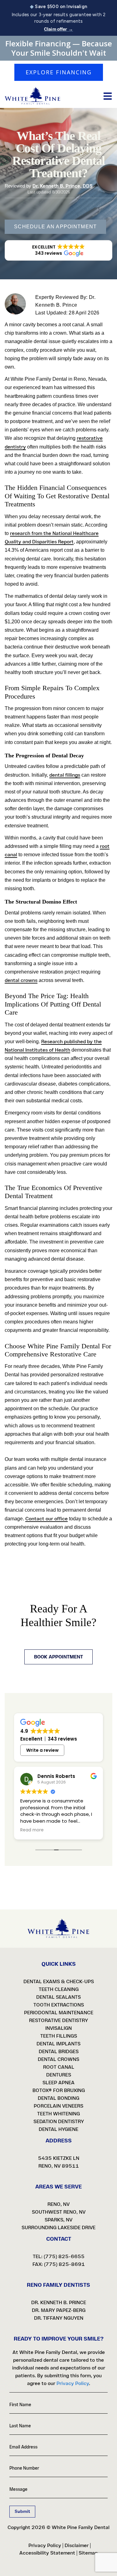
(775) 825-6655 (64, 2256)
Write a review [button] (42, 1750)
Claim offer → (58, 29)
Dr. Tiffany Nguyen (59, 2318)
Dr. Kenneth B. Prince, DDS (63, 186)
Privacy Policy (73, 2383)
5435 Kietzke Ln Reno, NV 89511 (59, 2162)
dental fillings (65, 775)
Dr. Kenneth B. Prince (59, 2302)
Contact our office (46, 1519)
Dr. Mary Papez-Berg (59, 2310)
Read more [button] (32, 1830)
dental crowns (21, 980)
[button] (58, 250)
